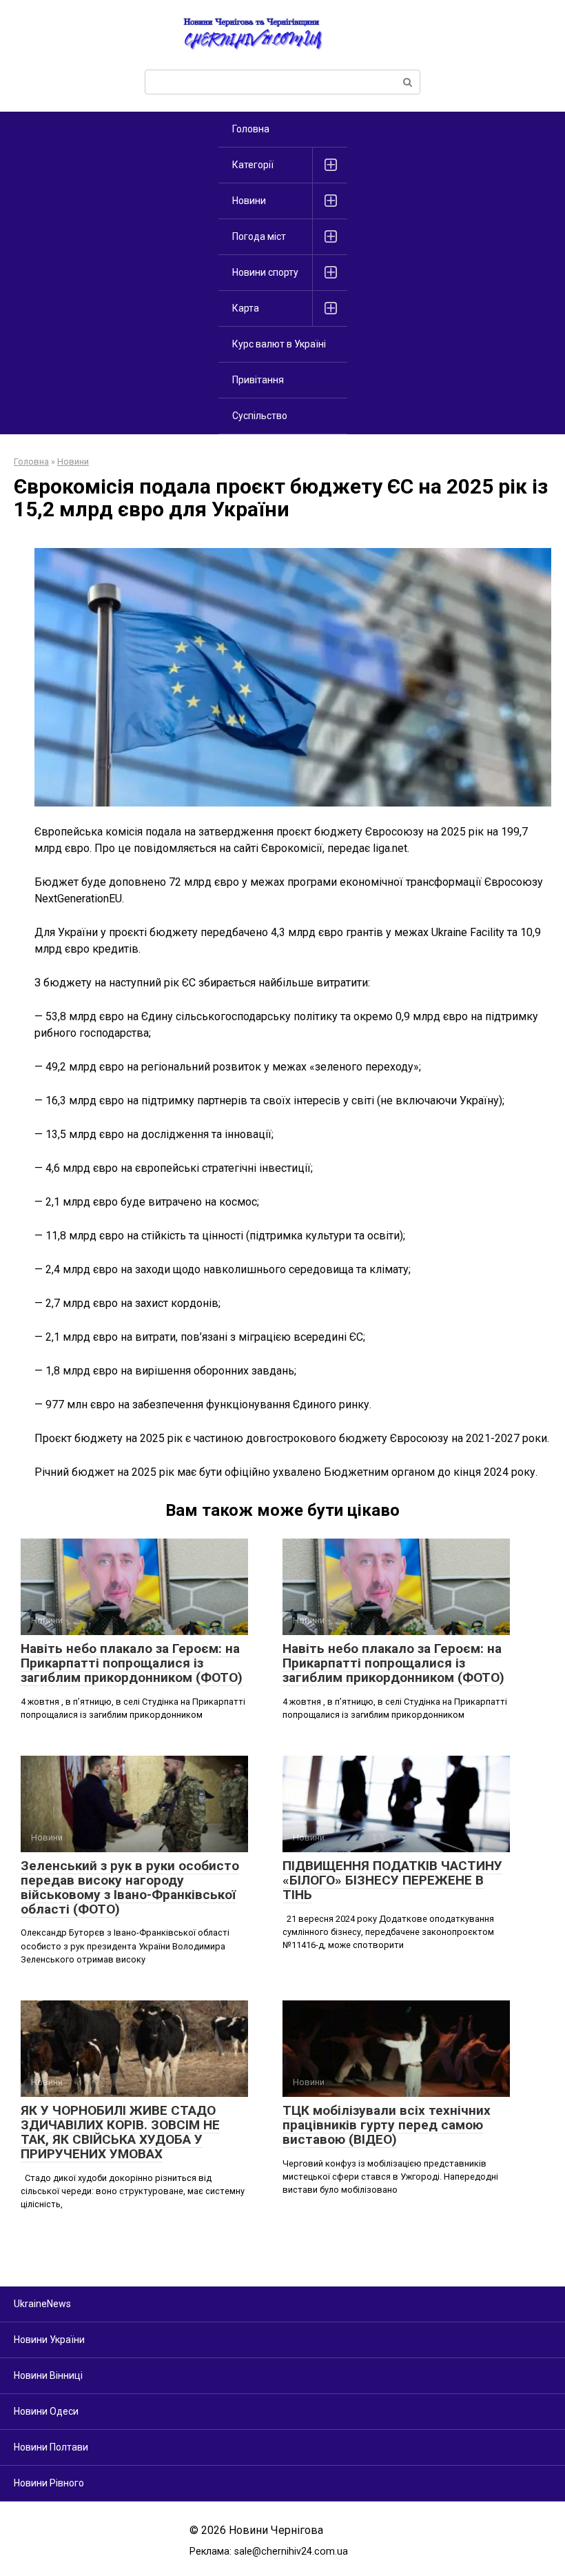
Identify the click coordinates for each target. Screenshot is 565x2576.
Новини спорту (265, 272)
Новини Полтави (51, 2447)
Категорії (253, 165)
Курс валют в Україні (279, 344)
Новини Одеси (46, 2411)
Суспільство (260, 416)
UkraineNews (42, 2304)
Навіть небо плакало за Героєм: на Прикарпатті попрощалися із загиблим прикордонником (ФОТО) (132, 1663)
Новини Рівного (49, 2483)
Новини (249, 201)
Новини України (49, 2340)
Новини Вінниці (48, 2375)
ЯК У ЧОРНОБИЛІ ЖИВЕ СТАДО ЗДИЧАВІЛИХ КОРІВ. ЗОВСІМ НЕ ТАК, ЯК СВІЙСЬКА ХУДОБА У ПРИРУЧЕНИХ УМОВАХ (120, 2132)
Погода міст (259, 236)
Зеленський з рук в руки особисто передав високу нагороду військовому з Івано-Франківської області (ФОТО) (130, 1887)
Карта (246, 308)
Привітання (258, 380)
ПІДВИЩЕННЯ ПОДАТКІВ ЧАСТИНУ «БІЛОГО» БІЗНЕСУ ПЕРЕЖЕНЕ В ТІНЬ (392, 1880)
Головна (251, 129)
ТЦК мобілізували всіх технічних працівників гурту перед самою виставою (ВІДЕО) (387, 2125)
